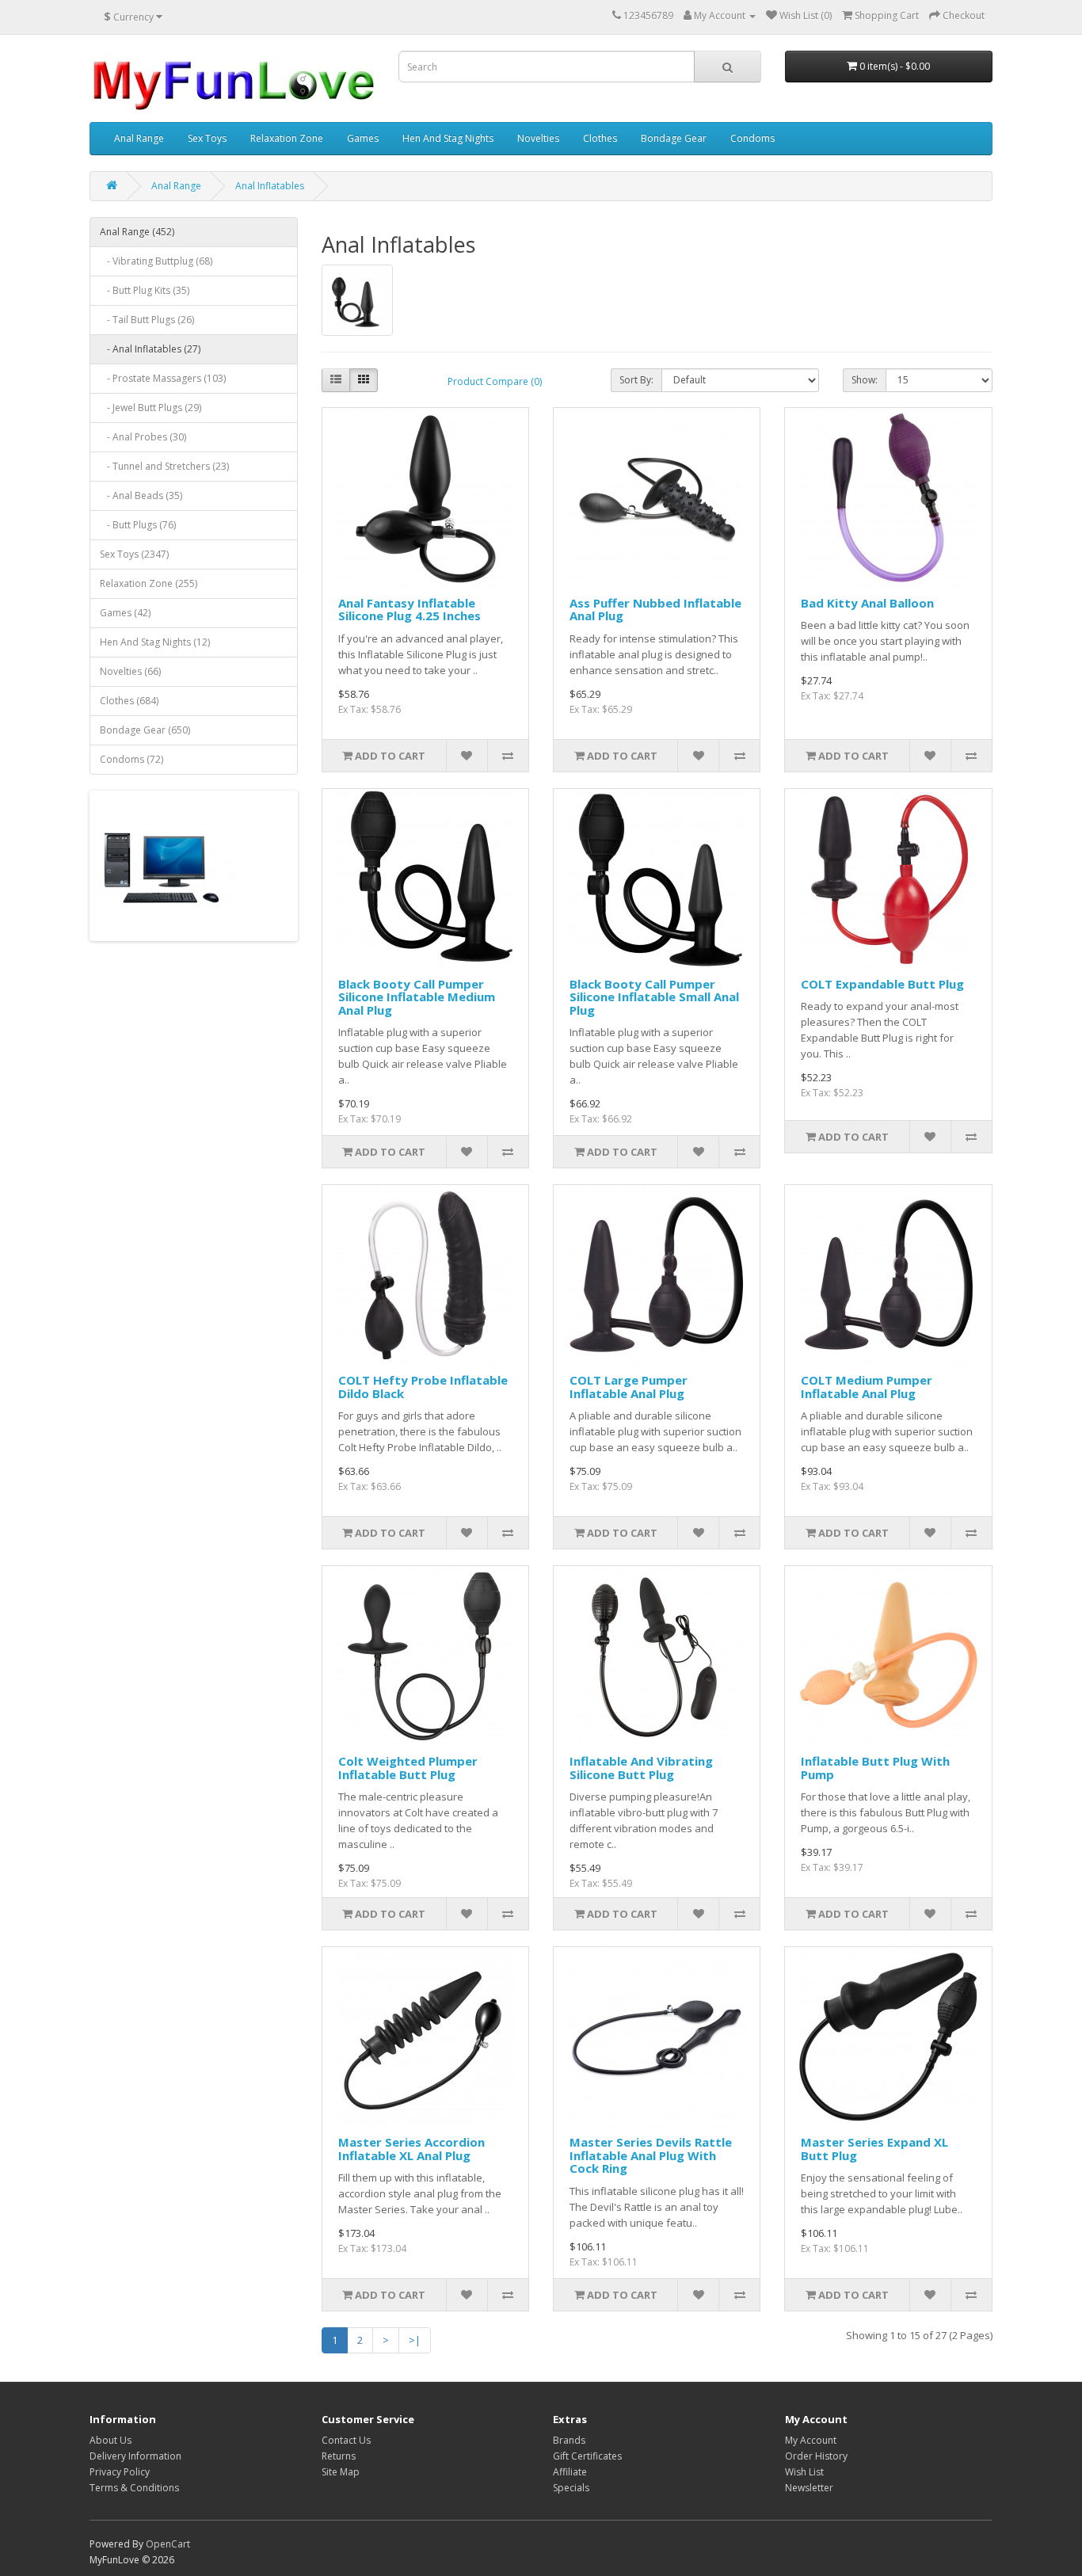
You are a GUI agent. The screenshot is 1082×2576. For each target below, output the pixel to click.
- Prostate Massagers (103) (163, 378)
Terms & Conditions (134, 2488)
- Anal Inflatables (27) (150, 349)
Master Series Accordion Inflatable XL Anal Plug (411, 2149)
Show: (865, 380)
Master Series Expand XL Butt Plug (874, 2149)
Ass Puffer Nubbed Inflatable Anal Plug (655, 610)
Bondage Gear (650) (145, 730)
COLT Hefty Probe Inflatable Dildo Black (423, 1387)
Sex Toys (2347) (134, 554)
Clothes (600, 138)
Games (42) (125, 613)
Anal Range (139, 138)
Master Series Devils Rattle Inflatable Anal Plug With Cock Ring (651, 2155)
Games (363, 138)
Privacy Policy (120, 2472)
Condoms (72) (131, 759)
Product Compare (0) (495, 381)
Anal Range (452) (137, 232)
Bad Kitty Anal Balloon (867, 603)
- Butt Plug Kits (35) (145, 290)
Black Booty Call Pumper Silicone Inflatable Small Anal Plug (654, 997)
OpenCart (168, 2544)
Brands (569, 2440)
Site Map (341, 2472)
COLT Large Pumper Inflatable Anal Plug (629, 1387)
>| (415, 2340)
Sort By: (636, 380)
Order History (816, 2456)
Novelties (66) (130, 671)
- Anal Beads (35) (141, 495)
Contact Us (346, 2440)
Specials (571, 2488)
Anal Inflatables (270, 186)
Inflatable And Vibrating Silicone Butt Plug (641, 1768)
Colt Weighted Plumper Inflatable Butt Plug (408, 1768)
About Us (110, 2440)
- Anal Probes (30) (143, 437)
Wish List (804, 2472)
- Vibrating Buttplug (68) (156, 261)
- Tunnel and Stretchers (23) (164, 466)
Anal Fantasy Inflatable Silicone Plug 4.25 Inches (410, 610)
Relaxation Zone (287, 138)
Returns (339, 2456)
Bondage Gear (674, 138)
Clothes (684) (129, 701)
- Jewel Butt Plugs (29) (150, 408)
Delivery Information (135, 2456)
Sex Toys (207, 138)
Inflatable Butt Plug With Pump (875, 1768)
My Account (811, 2440)
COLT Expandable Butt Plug (882, 984)
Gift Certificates (587, 2456)
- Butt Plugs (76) (138, 525)
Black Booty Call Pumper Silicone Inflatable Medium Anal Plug (417, 997)
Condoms (752, 138)
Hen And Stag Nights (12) (155, 642)
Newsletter (809, 2488)
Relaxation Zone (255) (149, 583)
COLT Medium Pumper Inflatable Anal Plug (867, 1387)
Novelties (538, 138)
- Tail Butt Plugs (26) (147, 320)
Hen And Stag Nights (448, 138)
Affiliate (570, 2472)
